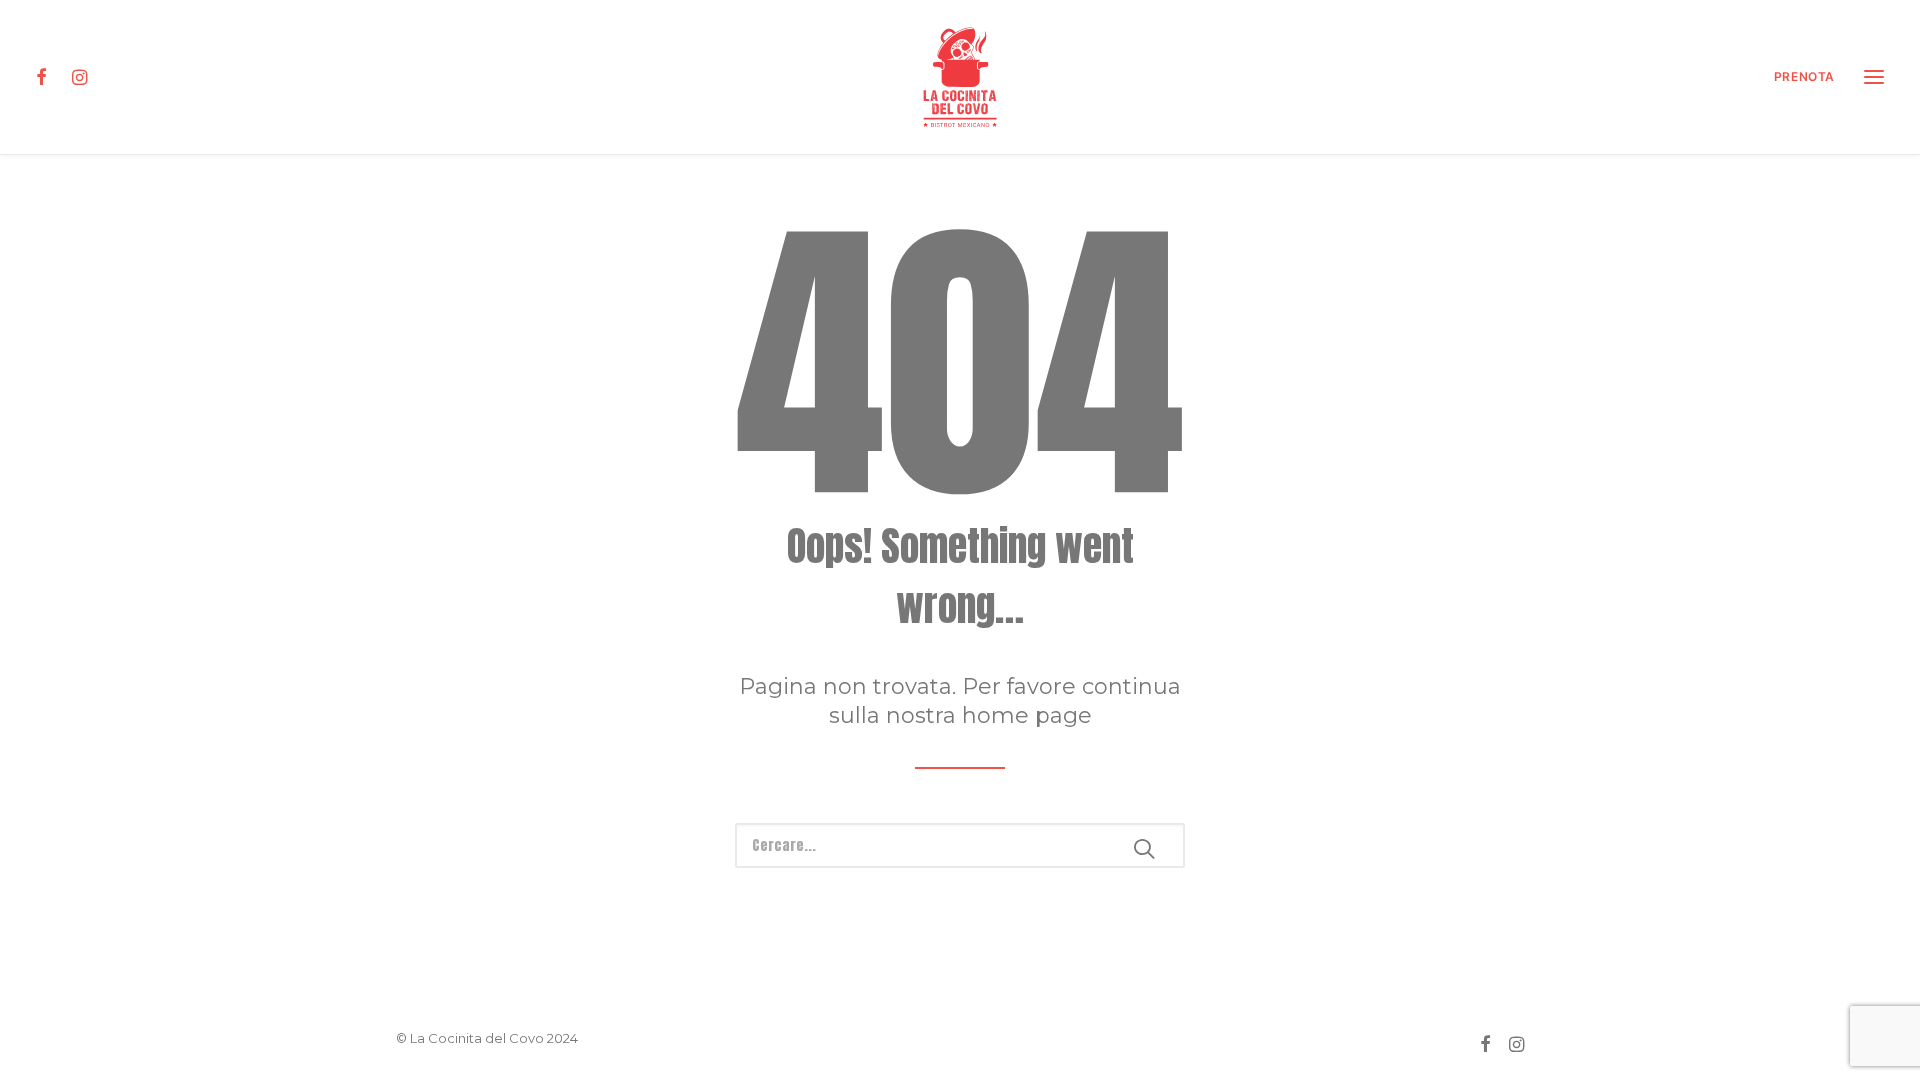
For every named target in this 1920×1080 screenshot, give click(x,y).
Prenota (1804, 76)
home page (1027, 715)
